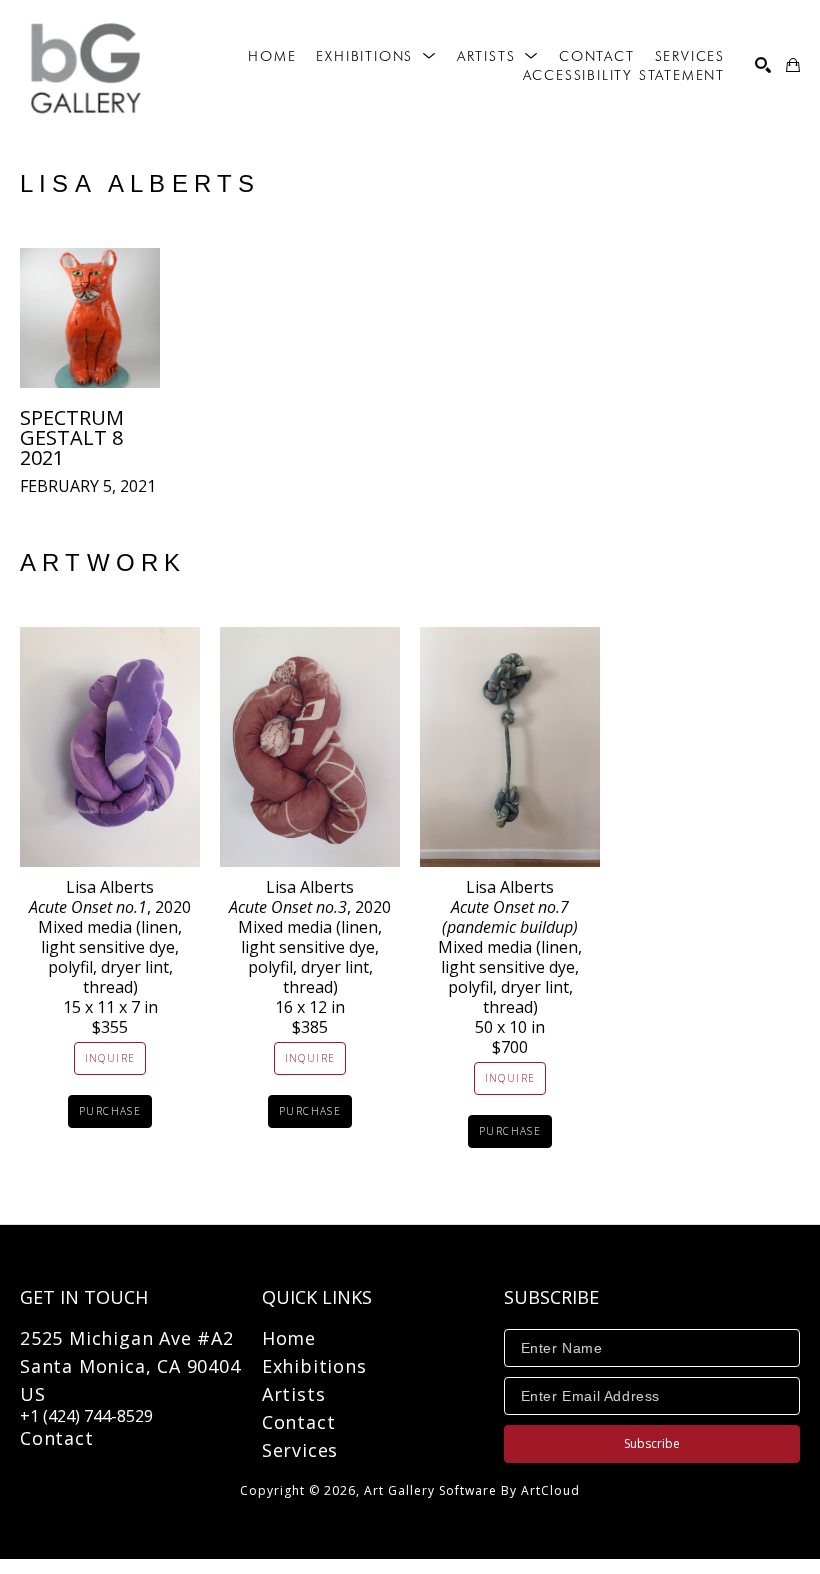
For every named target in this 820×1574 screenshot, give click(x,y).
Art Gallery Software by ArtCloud (472, 1490)
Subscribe (652, 1443)
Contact (57, 1438)
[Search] (763, 65)
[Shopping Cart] (793, 65)
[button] (376, 56)
